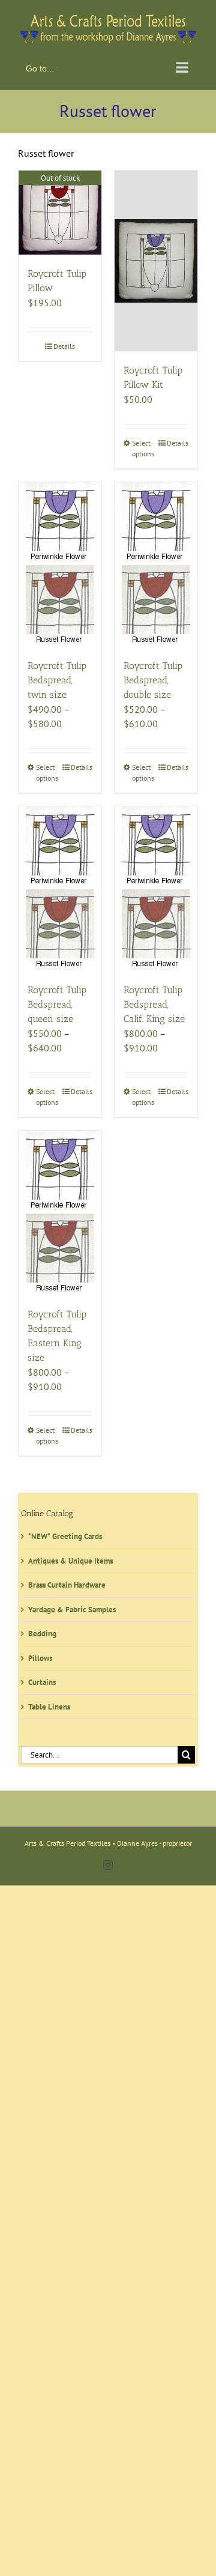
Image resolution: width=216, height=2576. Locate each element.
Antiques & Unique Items (70, 1558)
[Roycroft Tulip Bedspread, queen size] (60, 886)
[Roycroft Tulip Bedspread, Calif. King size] (156, 886)
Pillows (40, 1655)
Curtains (42, 1680)
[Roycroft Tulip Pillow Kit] (156, 258)
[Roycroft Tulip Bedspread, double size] (156, 562)
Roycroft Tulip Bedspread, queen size (57, 1002)
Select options (143, 446)
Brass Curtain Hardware (67, 1583)
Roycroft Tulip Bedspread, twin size (57, 678)
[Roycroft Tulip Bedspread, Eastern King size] (60, 1211)
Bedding (42, 1631)
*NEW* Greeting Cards (65, 1534)
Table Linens (49, 1704)
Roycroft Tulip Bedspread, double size (153, 678)
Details (64, 343)
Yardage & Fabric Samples (72, 1607)
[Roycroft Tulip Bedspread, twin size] (60, 562)
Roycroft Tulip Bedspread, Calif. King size (154, 1002)
